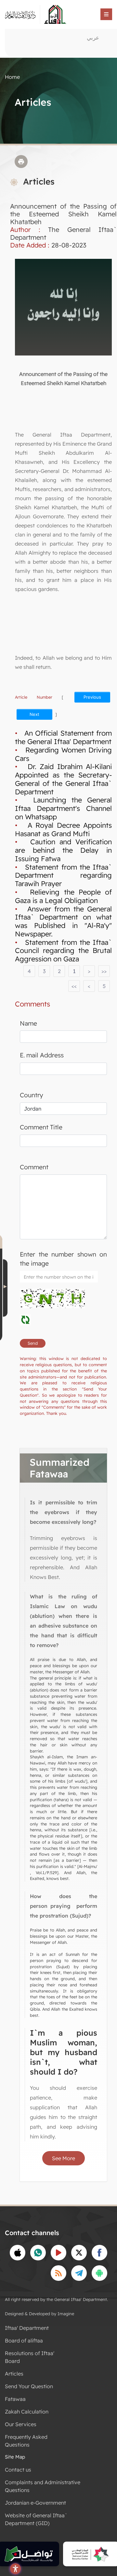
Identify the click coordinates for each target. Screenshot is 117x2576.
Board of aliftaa (24, 2341)
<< (74, 986)
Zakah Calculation (27, 2412)
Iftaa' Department (27, 2328)
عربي (93, 37)
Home (12, 77)
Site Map (15, 2457)
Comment (34, 1167)
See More (64, 2158)
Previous (92, 697)
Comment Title (41, 1127)
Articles (14, 2374)
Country (32, 1095)
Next (34, 714)
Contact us (18, 2470)
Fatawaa (15, 2399)
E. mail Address (42, 1055)
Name (28, 1023)
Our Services (21, 2424)
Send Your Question (29, 2386)
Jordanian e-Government (35, 2503)
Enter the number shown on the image (63, 1259)
